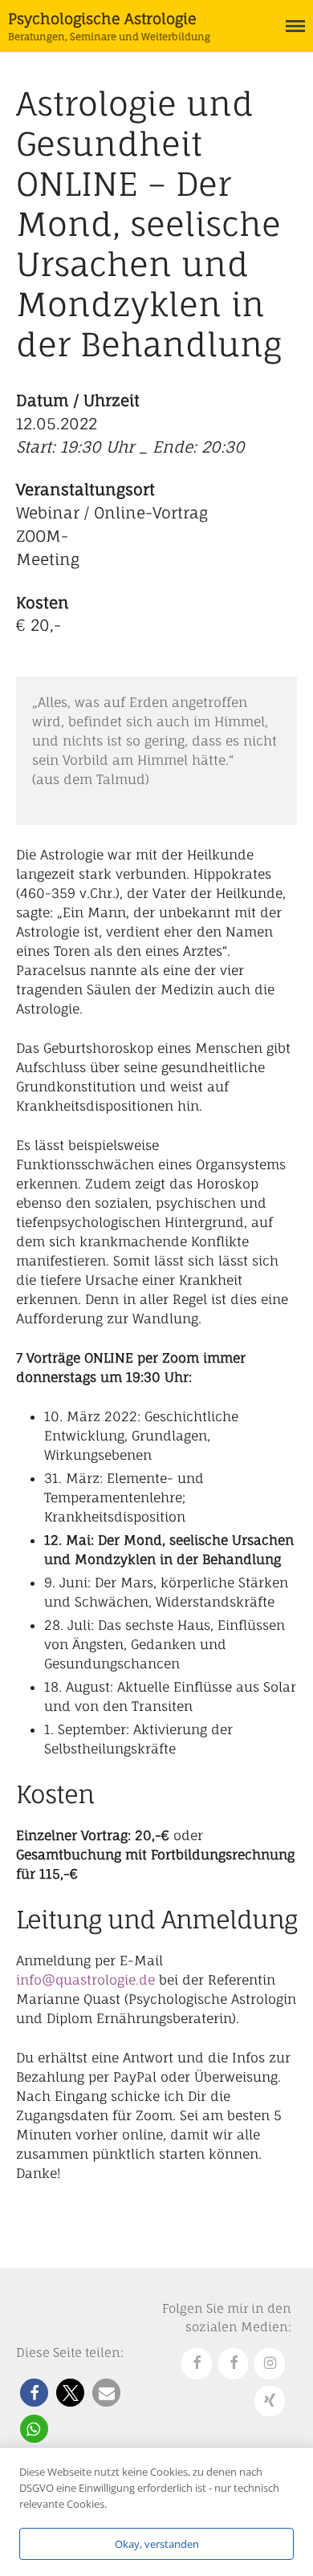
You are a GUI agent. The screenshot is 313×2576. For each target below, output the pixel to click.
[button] (34, 2393)
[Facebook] (197, 2364)
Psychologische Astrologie (102, 18)
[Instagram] (270, 2364)
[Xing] (270, 2401)
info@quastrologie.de (85, 1980)
